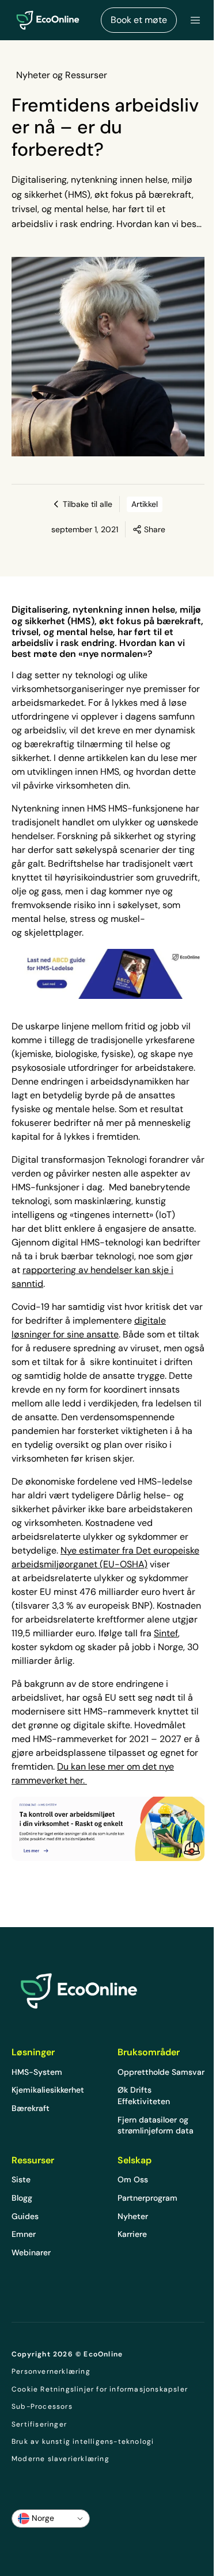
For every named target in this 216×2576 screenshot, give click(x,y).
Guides (25, 2216)
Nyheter (133, 2216)
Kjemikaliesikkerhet (48, 2090)
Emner (24, 2234)
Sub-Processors (42, 2406)
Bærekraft (31, 2108)
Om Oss (133, 2179)
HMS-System (37, 2072)
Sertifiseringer (39, 2424)
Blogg (22, 2198)
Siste (21, 2179)
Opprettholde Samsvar (161, 2072)
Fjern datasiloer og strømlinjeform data (156, 2125)
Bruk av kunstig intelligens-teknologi (83, 2442)
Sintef (166, 1633)
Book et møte (139, 20)
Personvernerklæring (51, 2371)
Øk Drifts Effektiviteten (144, 2096)
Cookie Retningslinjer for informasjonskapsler (100, 2389)
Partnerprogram (147, 2198)
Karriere (132, 2234)
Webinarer (31, 2252)
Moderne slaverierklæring (60, 2459)
